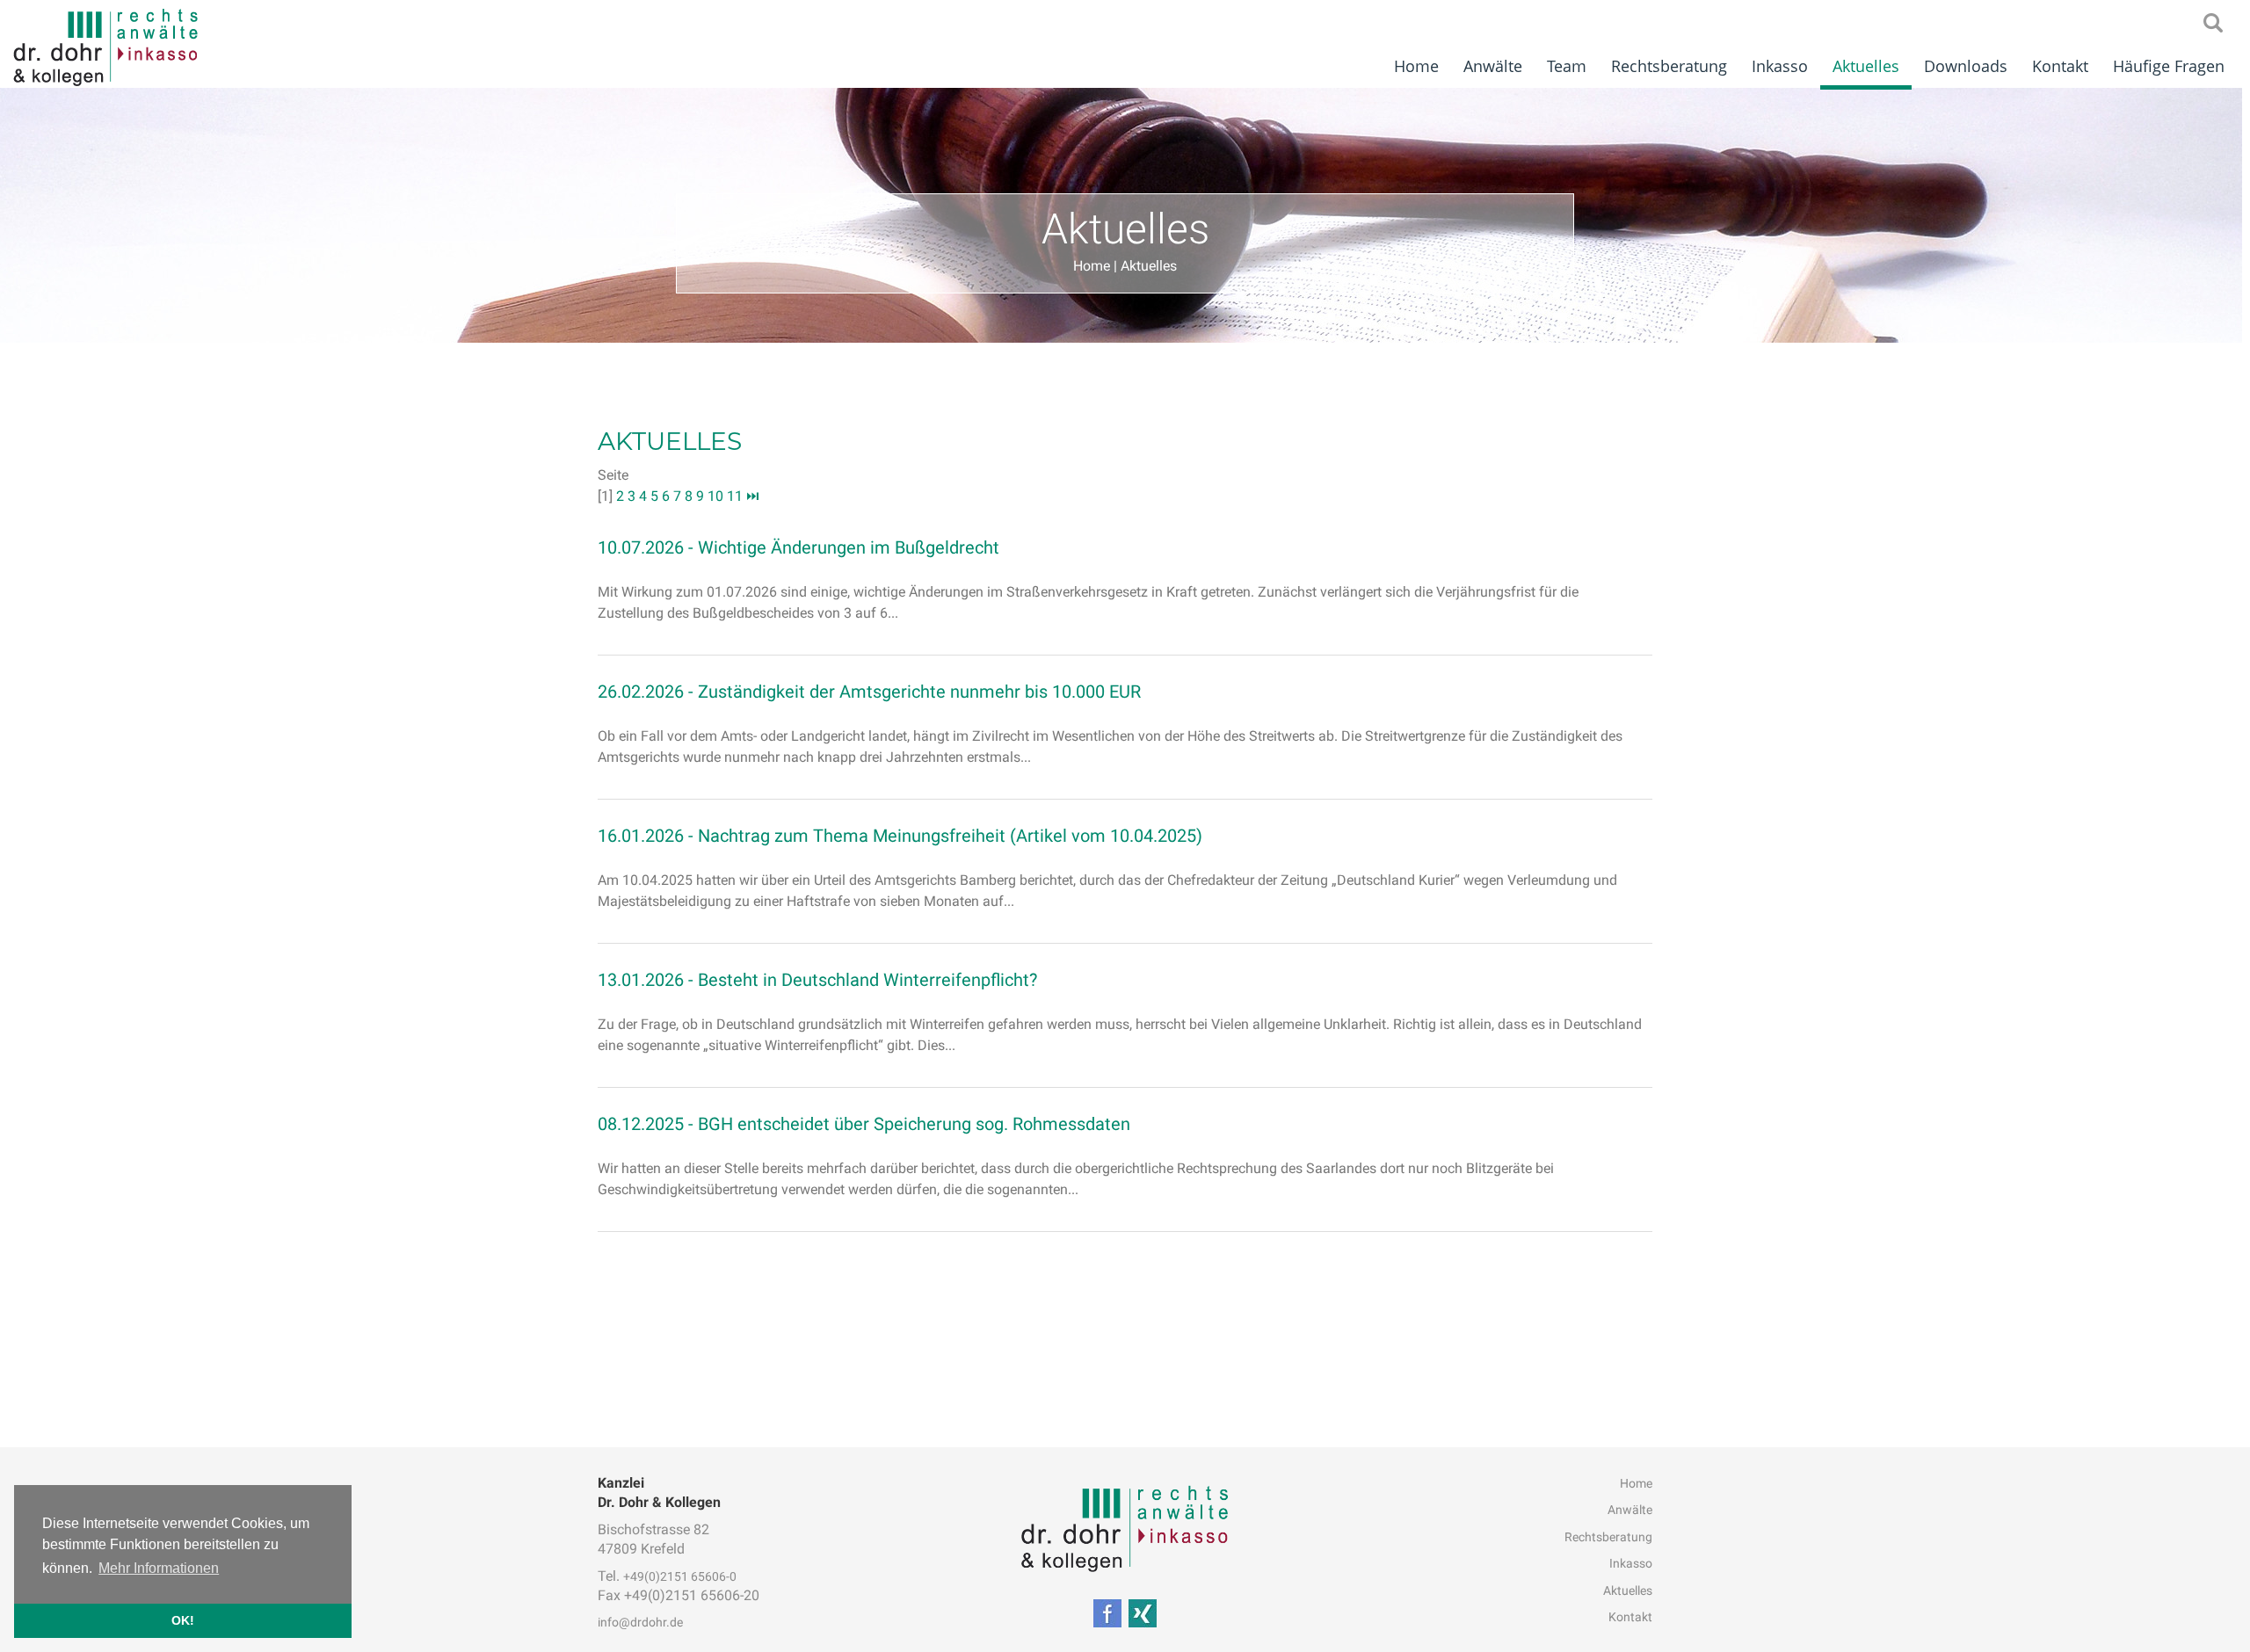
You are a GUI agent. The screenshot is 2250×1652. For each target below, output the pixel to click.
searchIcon (2213, 24)
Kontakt (2060, 66)
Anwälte (1493, 66)
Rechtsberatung (1669, 66)
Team (1567, 66)
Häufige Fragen (2169, 66)
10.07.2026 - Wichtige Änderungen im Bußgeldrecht (798, 547)
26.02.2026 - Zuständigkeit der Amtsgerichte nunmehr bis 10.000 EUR (869, 692)
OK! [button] (183, 1620)
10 (715, 496)
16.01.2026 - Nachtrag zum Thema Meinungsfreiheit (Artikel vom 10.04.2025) (900, 836)
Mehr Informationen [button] (159, 1568)
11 (735, 496)
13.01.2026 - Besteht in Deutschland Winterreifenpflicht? (817, 980)
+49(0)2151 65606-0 (680, 1576)
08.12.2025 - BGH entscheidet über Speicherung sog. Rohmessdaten (864, 1124)
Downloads (1966, 66)
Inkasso (1780, 66)
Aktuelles (1866, 66)
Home (1416, 66)
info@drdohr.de (640, 1622)
